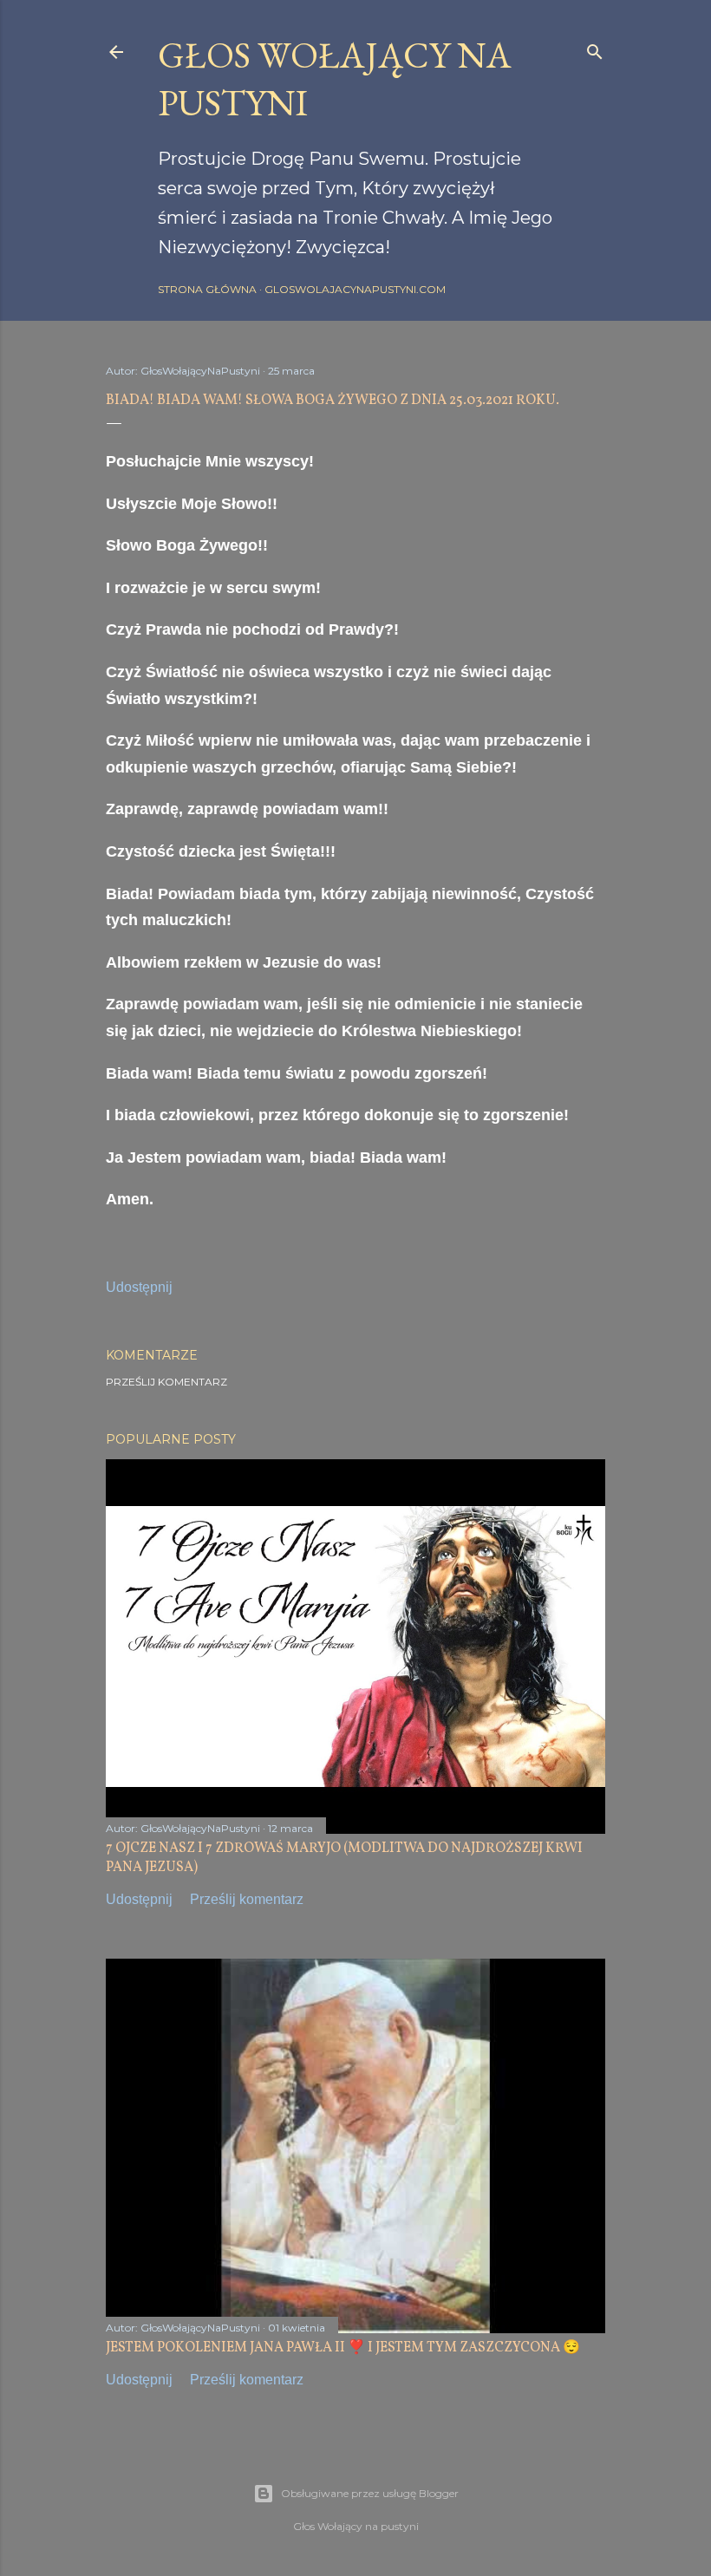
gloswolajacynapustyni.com (355, 289)
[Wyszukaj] (595, 48)
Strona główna (207, 289)
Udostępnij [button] (139, 1287)
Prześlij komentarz (166, 1382)
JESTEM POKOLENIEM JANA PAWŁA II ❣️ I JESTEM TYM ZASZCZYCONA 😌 (343, 2348)
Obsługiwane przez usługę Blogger (370, 2493)
